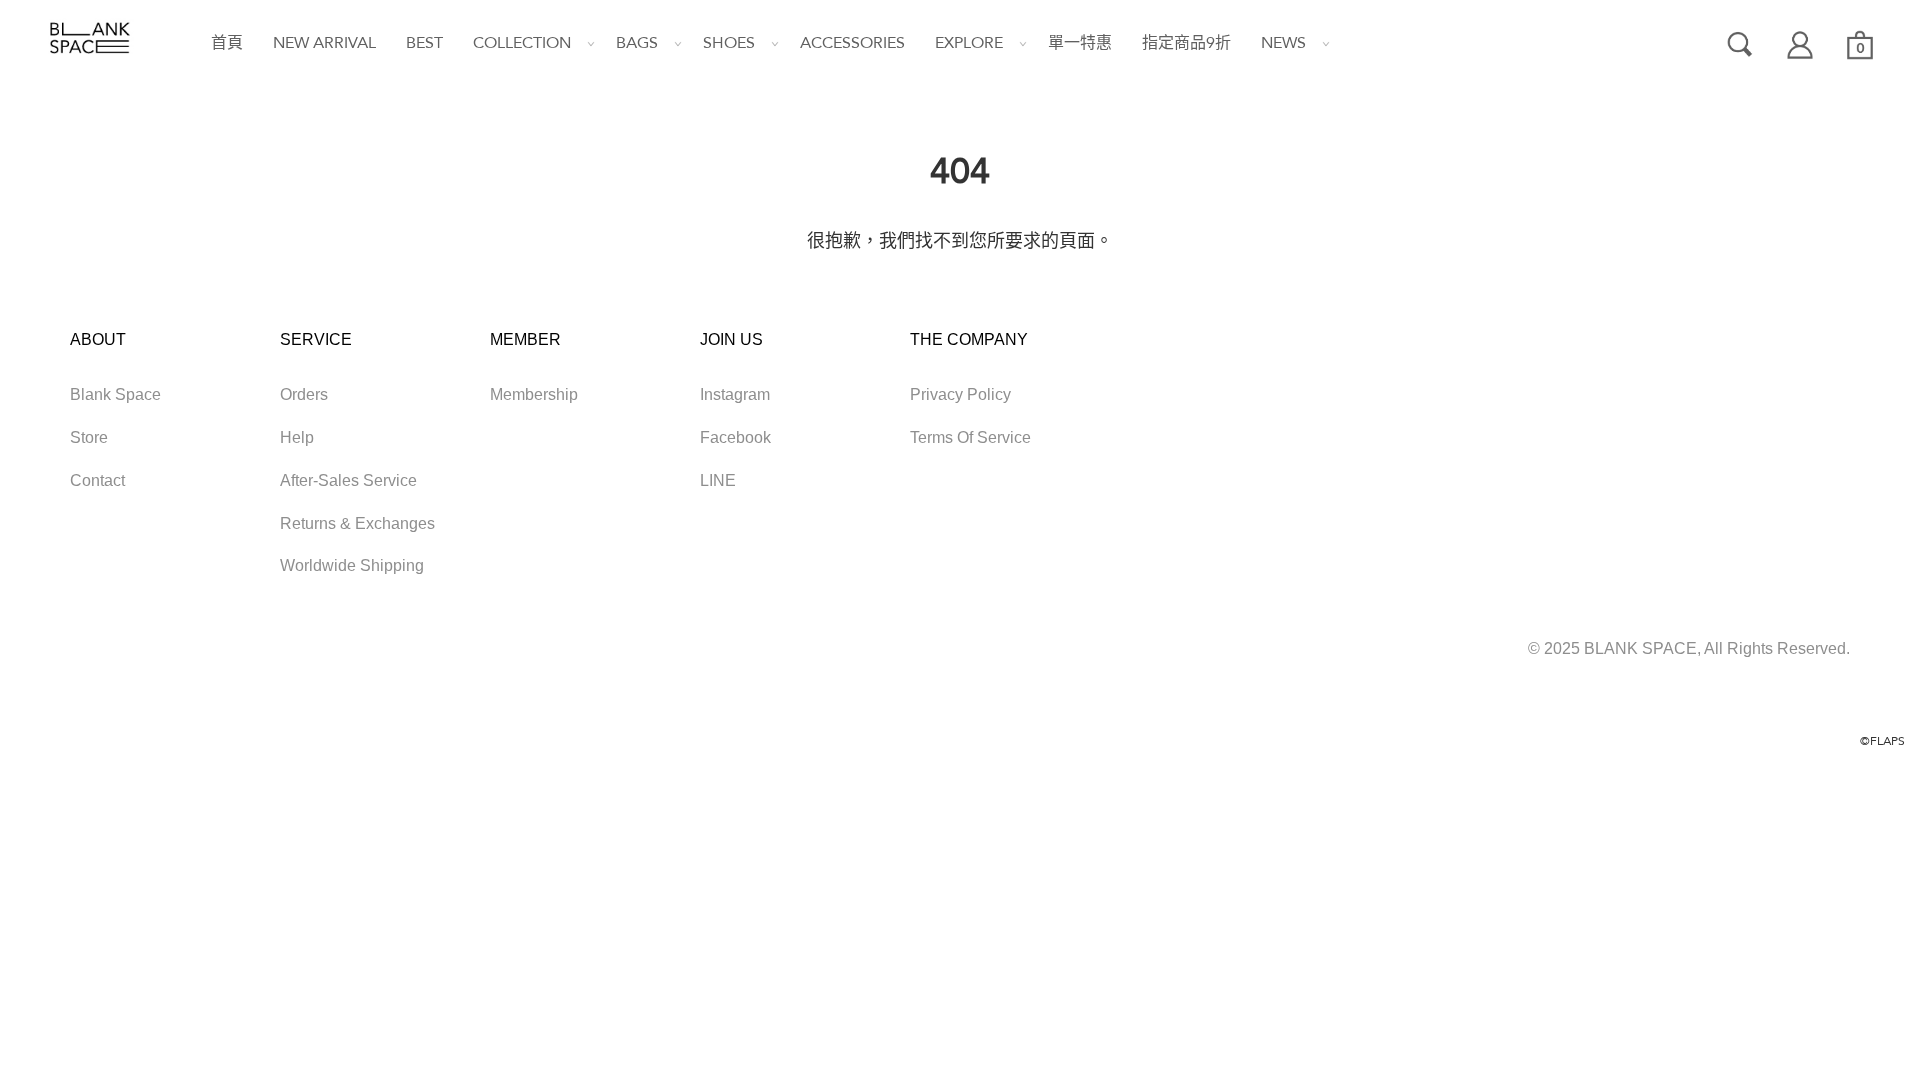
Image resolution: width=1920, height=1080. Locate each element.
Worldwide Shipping (352, 565)
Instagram (735, 394)
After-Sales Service (348, 480)
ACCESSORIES (852, 43)
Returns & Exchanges (357, 523)
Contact (97, 480)
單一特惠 (1080, 43)
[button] (514, 43)
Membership (534, 394)
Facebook (735, 437)
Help (297, 437)
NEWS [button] (1283, 43)
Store (89, 437)
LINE (718, 480)
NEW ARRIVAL (324, 43)
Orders (304, 394)
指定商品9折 (1186, 43)
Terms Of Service (970, 437)
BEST (424, 43)
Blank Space (115, 394)
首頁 (227, 43)
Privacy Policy (960, 394)
